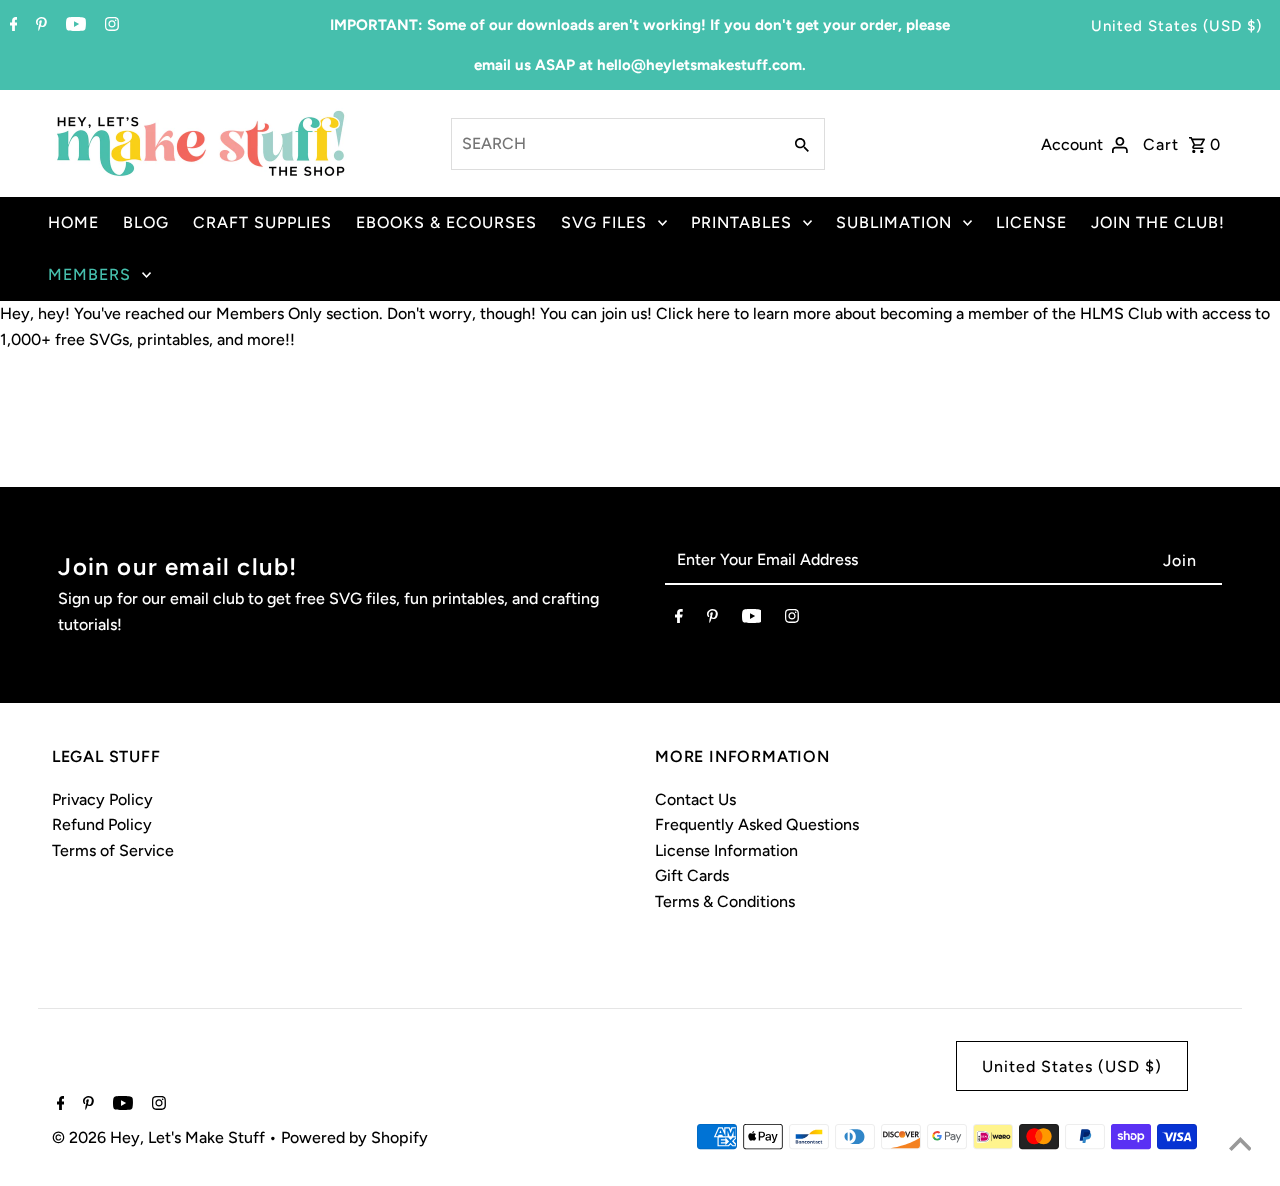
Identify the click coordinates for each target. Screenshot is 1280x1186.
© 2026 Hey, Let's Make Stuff (160, 1137)
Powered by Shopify (354, 1137)
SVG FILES (604, 222)
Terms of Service (113, 850)
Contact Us (695, 799)
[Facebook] (11, 26)
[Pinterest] (39, 26)
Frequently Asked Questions (757, 824)
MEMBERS (89, 274)
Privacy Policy (102, 799)
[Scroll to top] (1240, 1146)
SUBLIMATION (894, 222)
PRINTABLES (741, 222)
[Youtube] (73, 26)
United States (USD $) (1176, 26)
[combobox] (614, 144)
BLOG (146, 222)
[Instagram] (109, 26)
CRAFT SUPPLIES (262, 222)
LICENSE (1031, 222)
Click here (693, 313)
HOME (73, 222)
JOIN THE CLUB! (1158, 222)
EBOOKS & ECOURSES (446, 222)
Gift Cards (692, 875)
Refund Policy (102, 824)
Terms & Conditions (725, 901)
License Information (726, 850)
